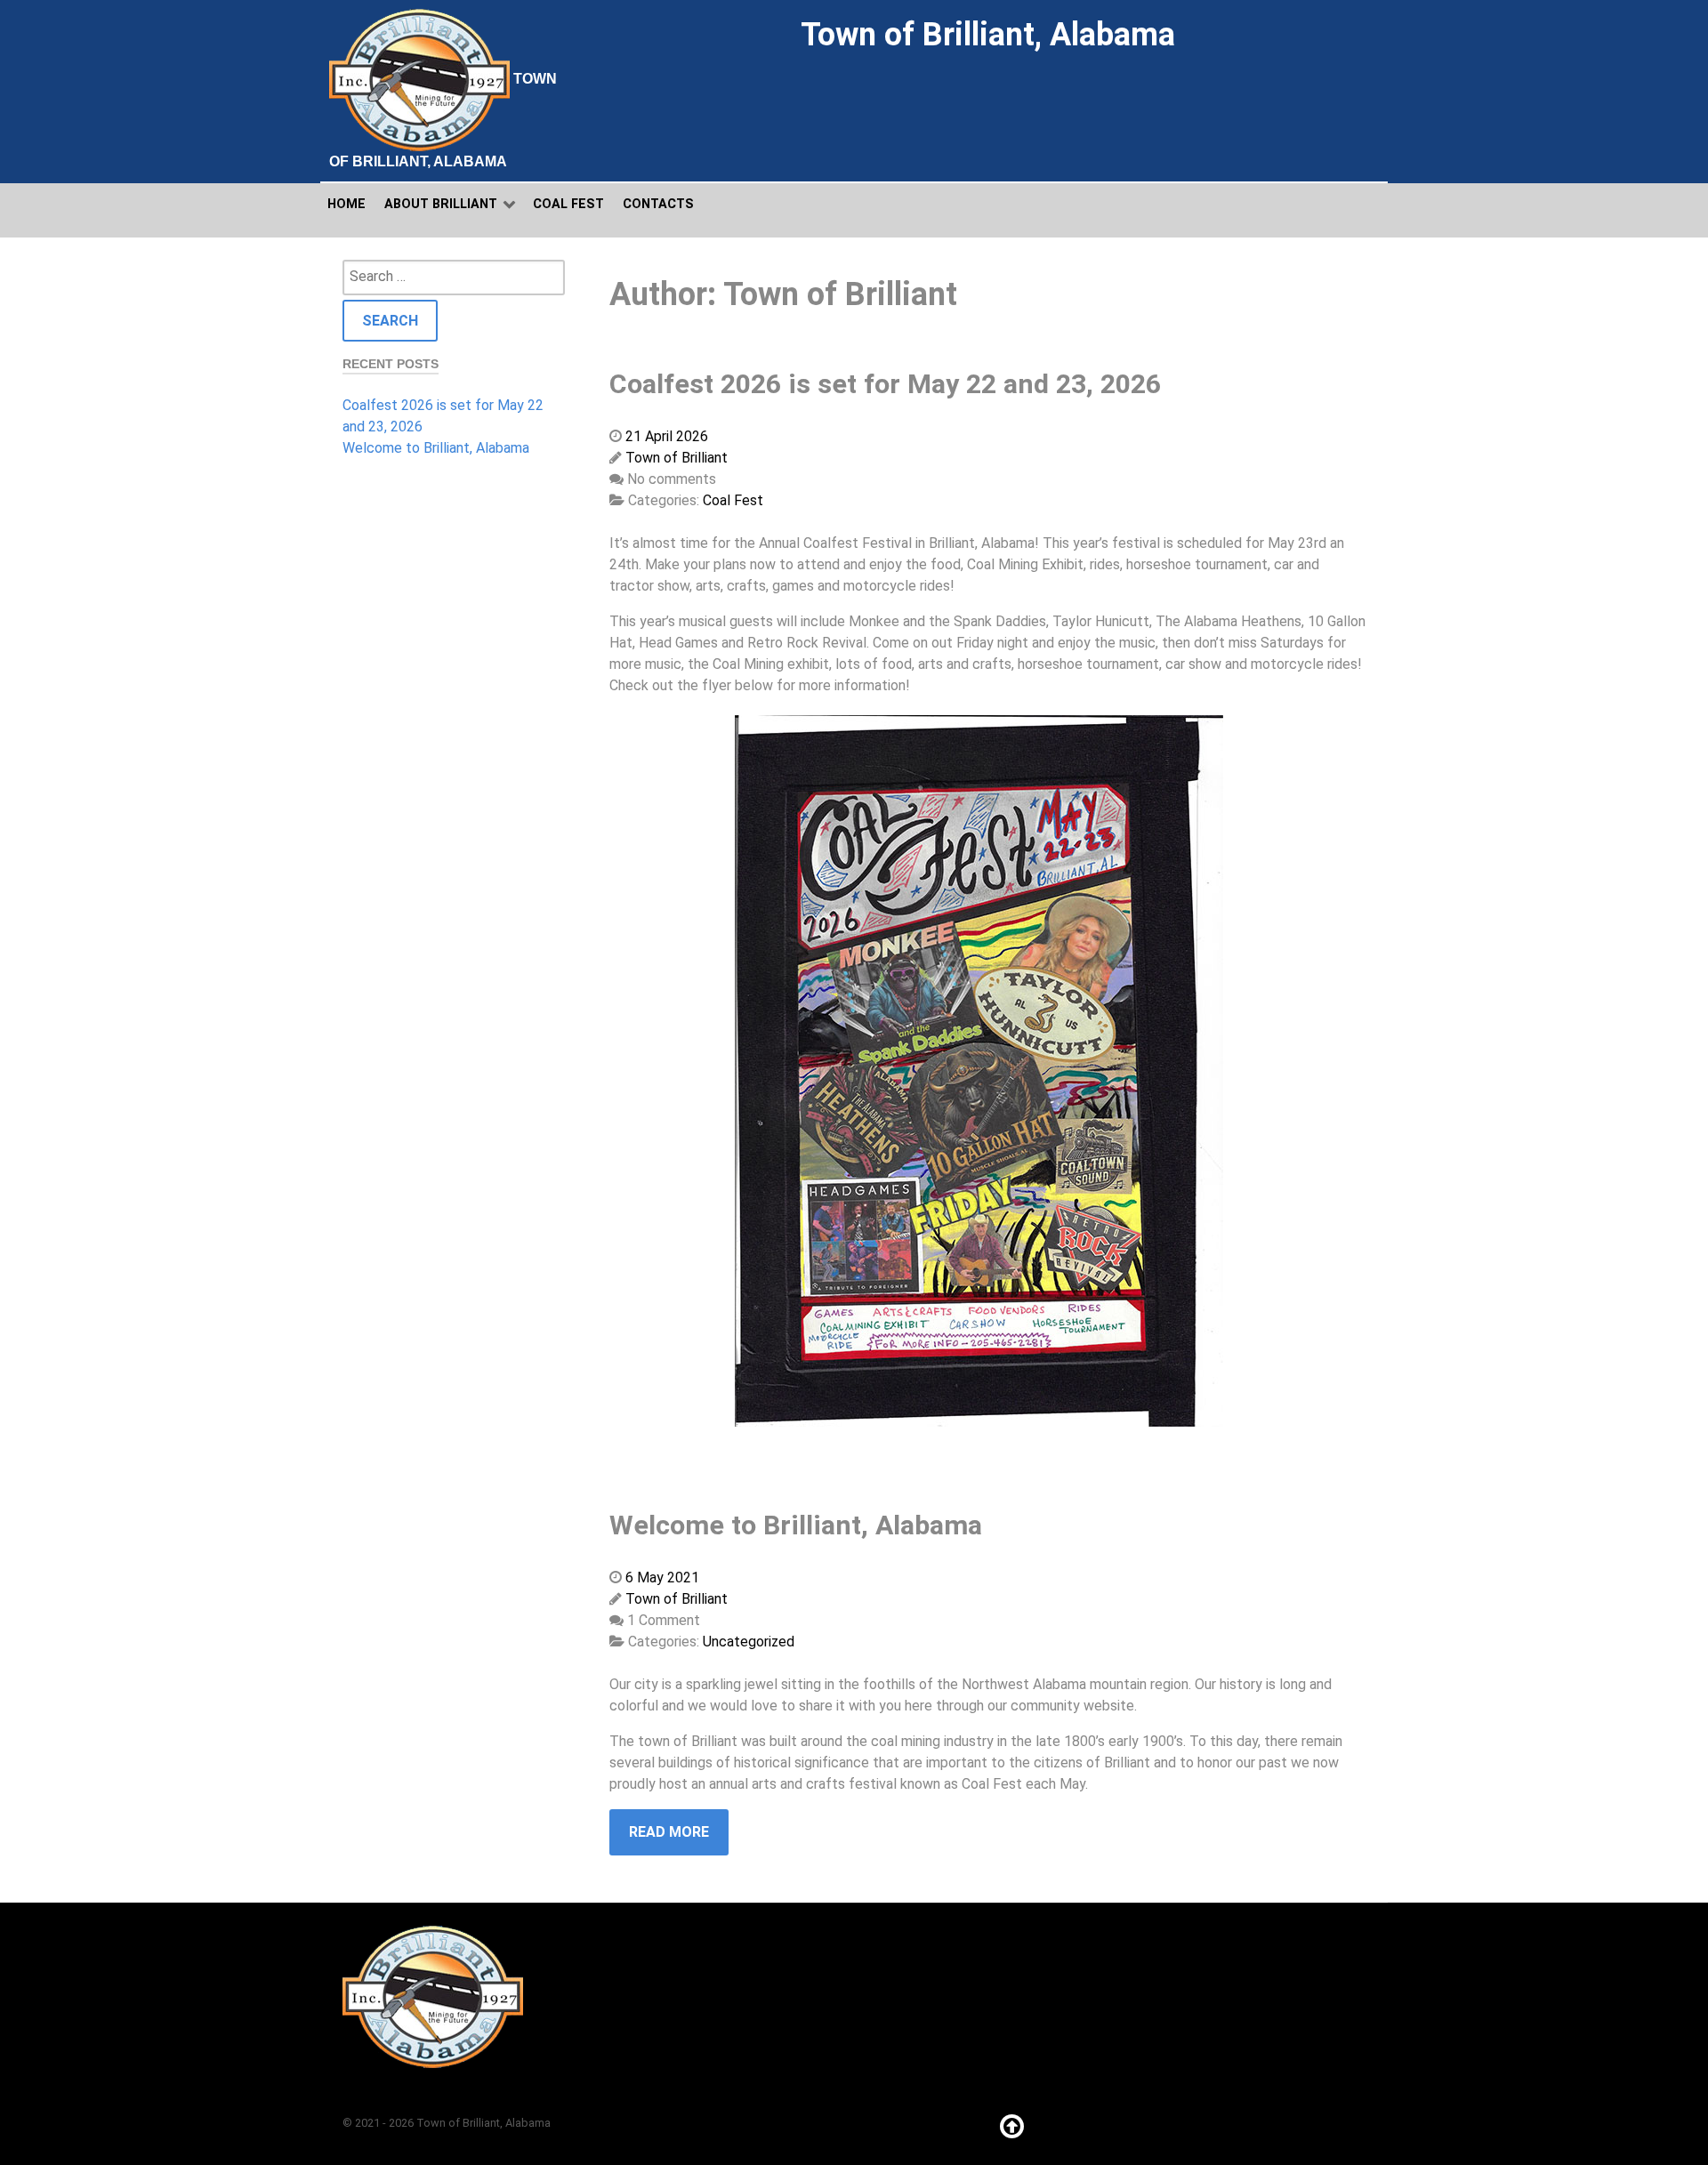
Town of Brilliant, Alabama (443, 120)
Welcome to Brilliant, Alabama (436, 448)
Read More (669, 1832)
